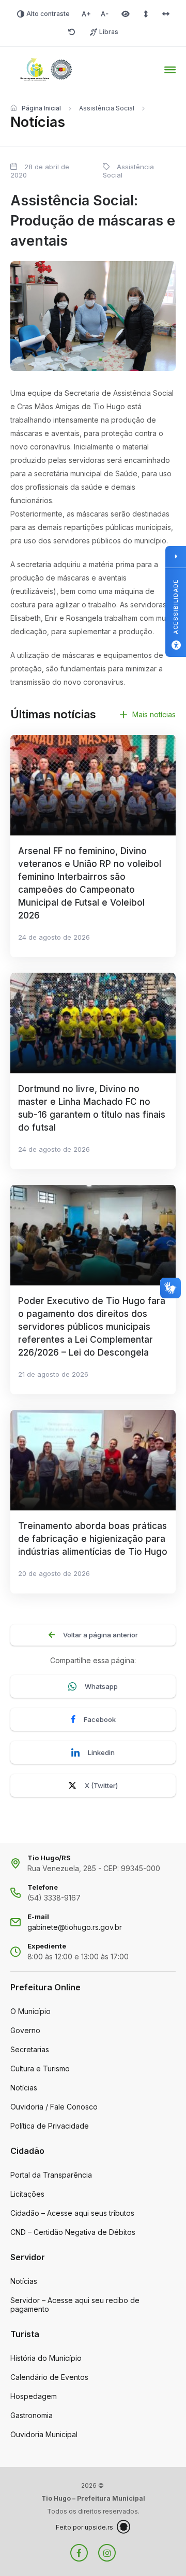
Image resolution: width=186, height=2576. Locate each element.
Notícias (24, 2088)
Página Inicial (41, 108)
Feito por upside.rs (84, 2527)
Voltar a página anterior (100, 1635)
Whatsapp (101, 1686)
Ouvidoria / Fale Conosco (54, 2107)
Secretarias (30, 2049)
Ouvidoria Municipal (44, 2434)
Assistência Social (107, 108)
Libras (109, 32)
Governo (25, 2030)
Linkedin (101, 1752)
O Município (30, 2011)
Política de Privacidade (50, 2126)
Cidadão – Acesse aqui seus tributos (72, 2213)
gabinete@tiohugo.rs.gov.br (75, 1927)
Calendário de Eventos (49, 2377)
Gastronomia (32, 2415)
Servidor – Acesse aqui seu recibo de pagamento (75, 2305)
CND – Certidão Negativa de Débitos (73, 2232)
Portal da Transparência (51, 2175)
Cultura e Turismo (40, 2068)
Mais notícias (154, 714)
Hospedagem (34, 2396)
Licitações (27, 2194)
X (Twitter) (101, 1785)
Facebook (100, 1719)
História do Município (46, 2358)
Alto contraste (48, 14)
